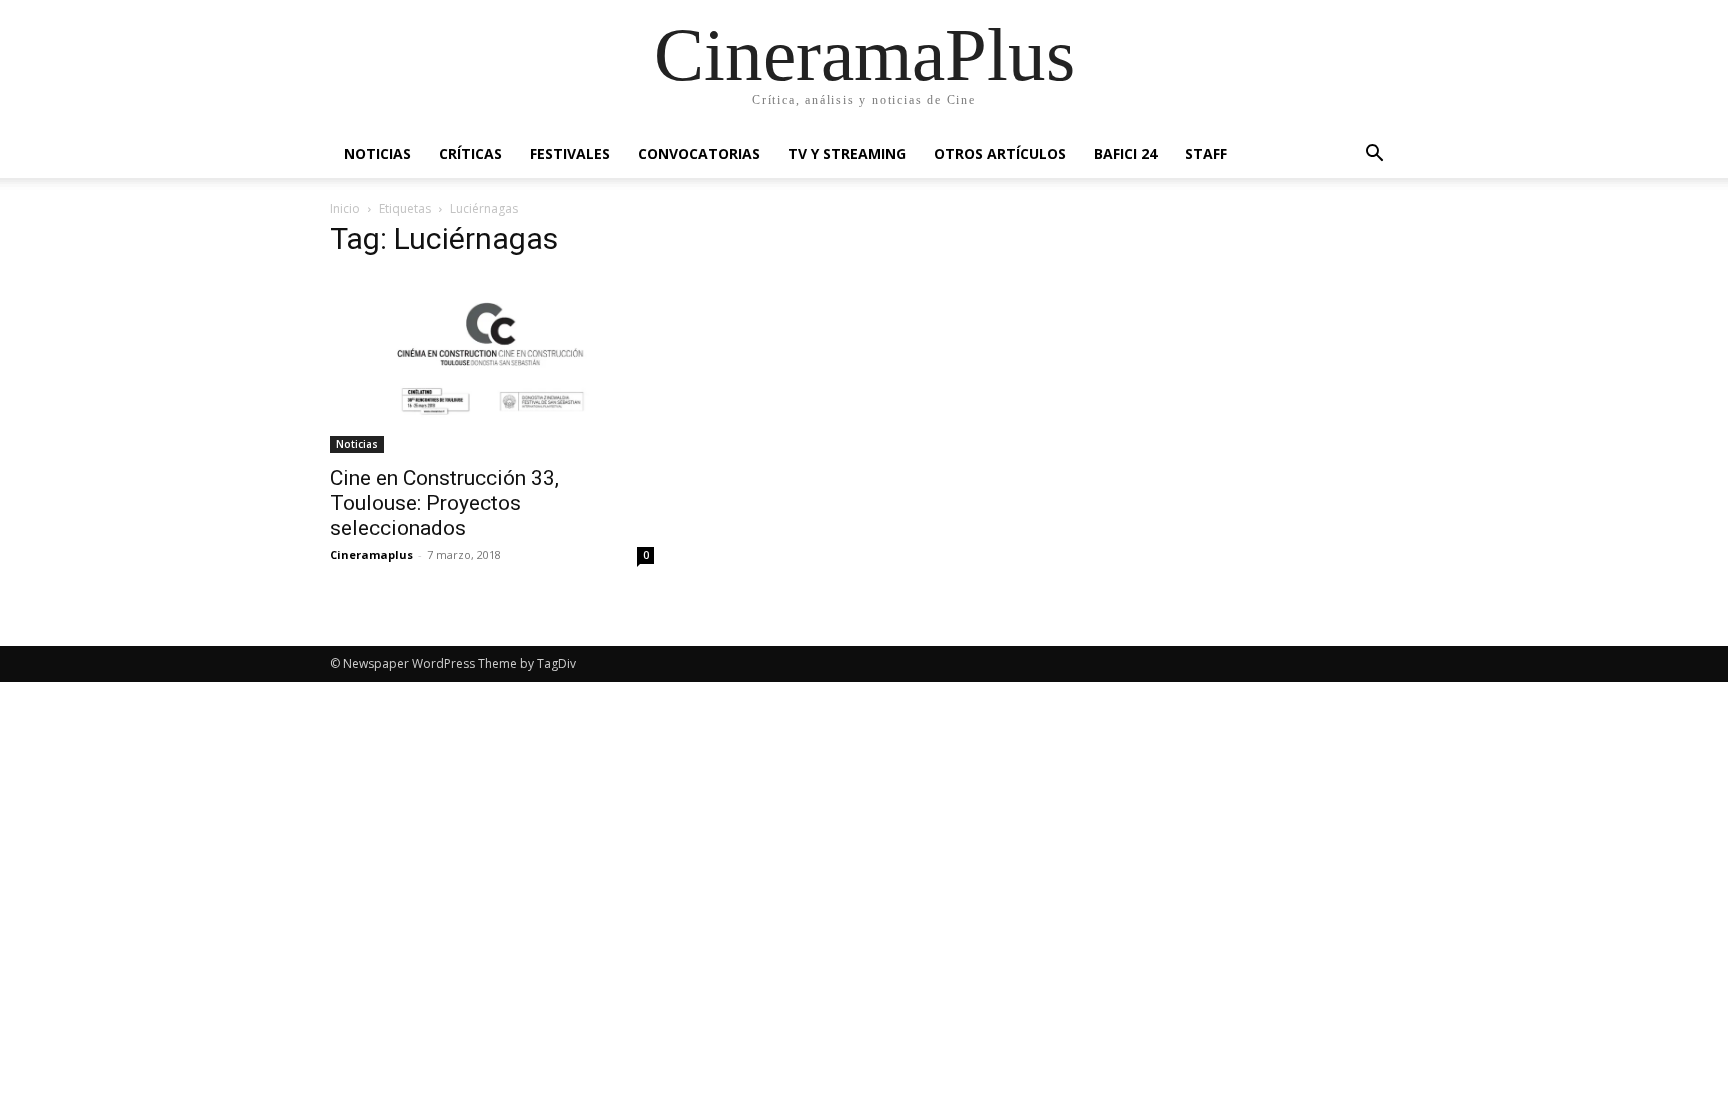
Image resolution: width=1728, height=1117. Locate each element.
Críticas (470, 153)
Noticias (377, 153)
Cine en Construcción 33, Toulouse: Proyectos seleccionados (444, 503)
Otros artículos (1000, 153)
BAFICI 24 (1125, 153)
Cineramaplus (371, 554)
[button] (1374, 155)
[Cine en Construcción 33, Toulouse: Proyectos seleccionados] (492, 365)
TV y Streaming (847, 153)
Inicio (345, 208)
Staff (1206, 153)
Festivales (570, 153)
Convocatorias (699, 153)
